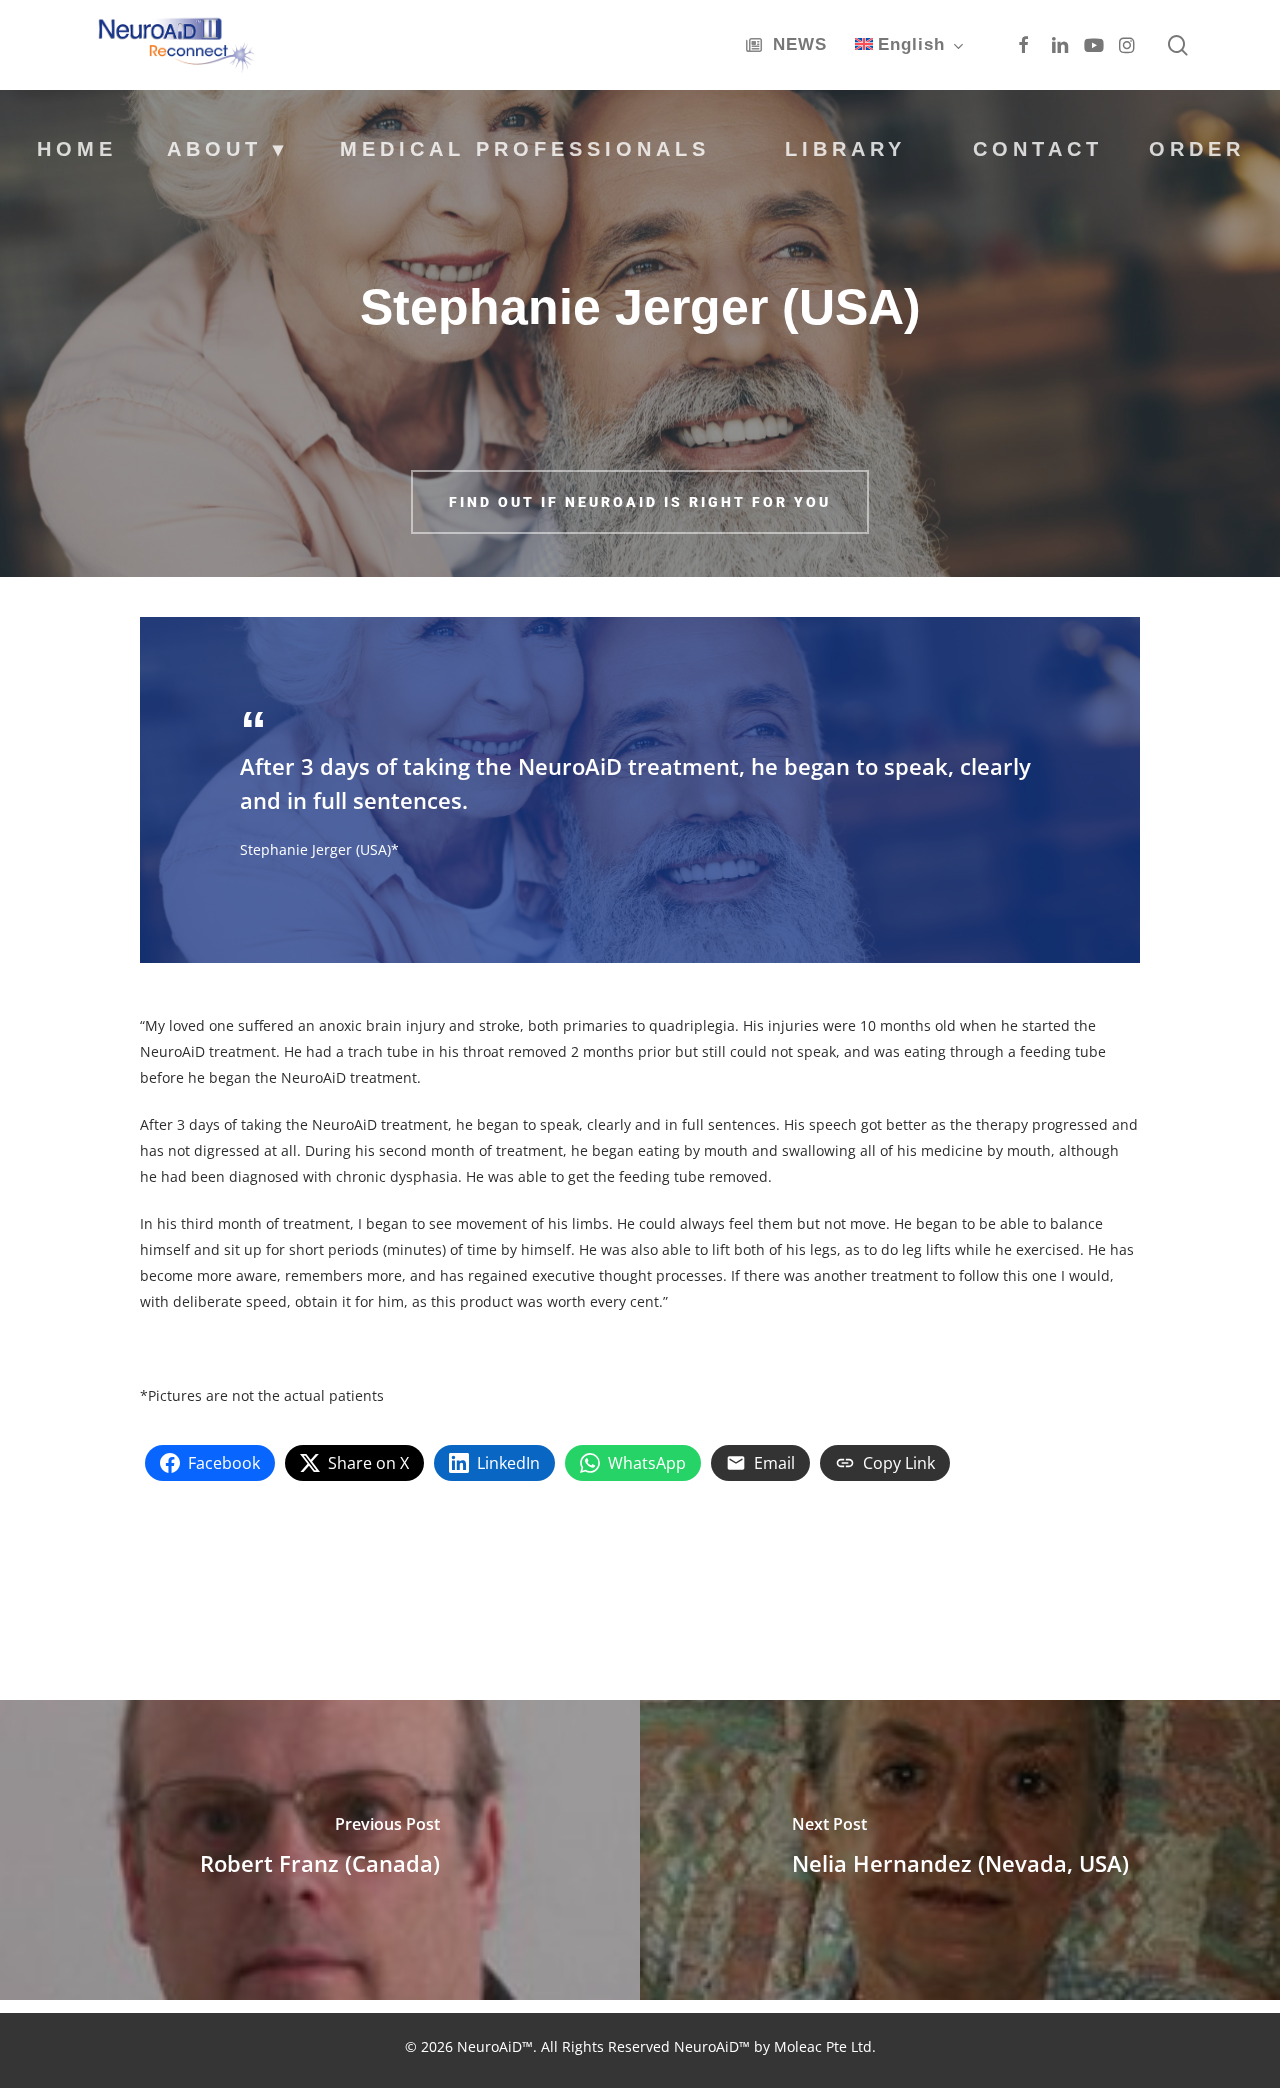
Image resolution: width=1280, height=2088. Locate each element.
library (845, 149)
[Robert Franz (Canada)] (320, 1850)
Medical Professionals (525, 148)
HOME (77, 149)
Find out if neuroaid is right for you (640, 502)
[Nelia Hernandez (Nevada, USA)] (960, 1850)
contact (1038, 149)
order (1197, 149)
